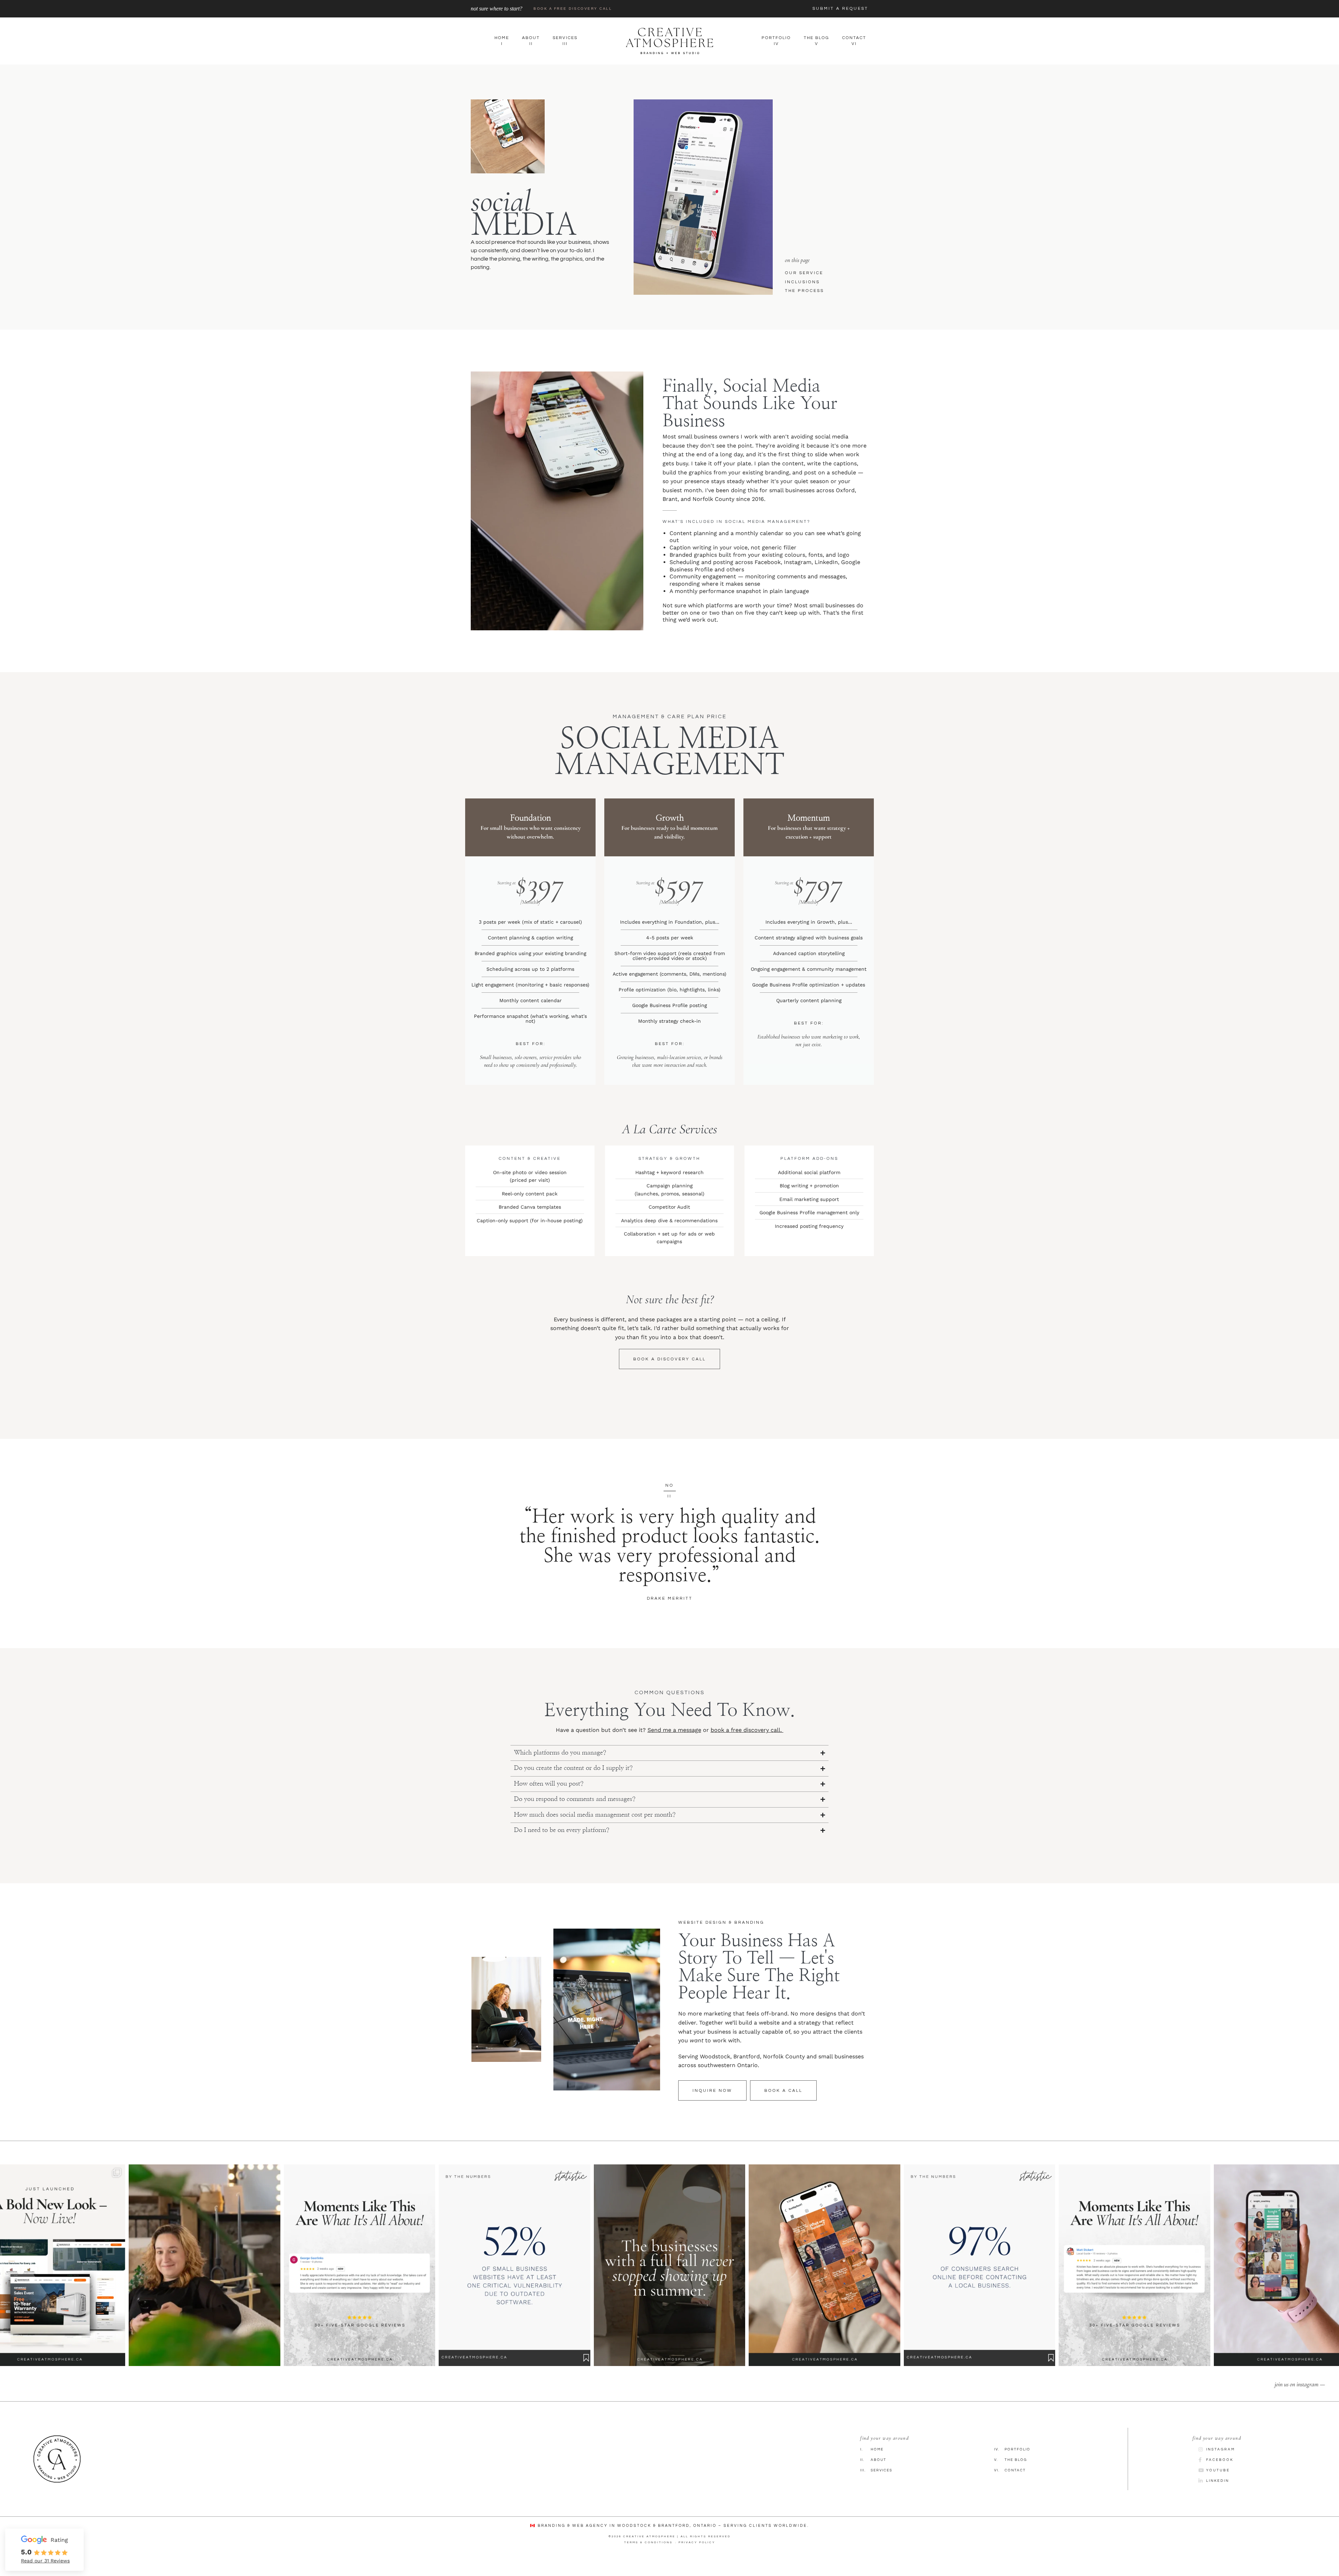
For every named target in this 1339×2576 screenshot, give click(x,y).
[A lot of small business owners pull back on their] (669, 2282)
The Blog (1011, 2477)
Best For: (531, 1044)
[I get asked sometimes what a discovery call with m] (204, 2282)
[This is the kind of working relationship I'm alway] (1134, 2282)
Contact (1010, 2487)
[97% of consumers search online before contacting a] (979, 2282)
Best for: (670, 1044)
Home (872, 2466)
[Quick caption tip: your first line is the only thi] (824, 2282)
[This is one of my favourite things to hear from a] (360, 2282)
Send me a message (674, 1747)
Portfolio (1012, 2466)
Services (876, 2487)
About (873, 2477)
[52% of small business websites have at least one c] (514, 2282)
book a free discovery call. (747, 1747)
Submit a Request (840, 9)
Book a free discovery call (573, 9)
